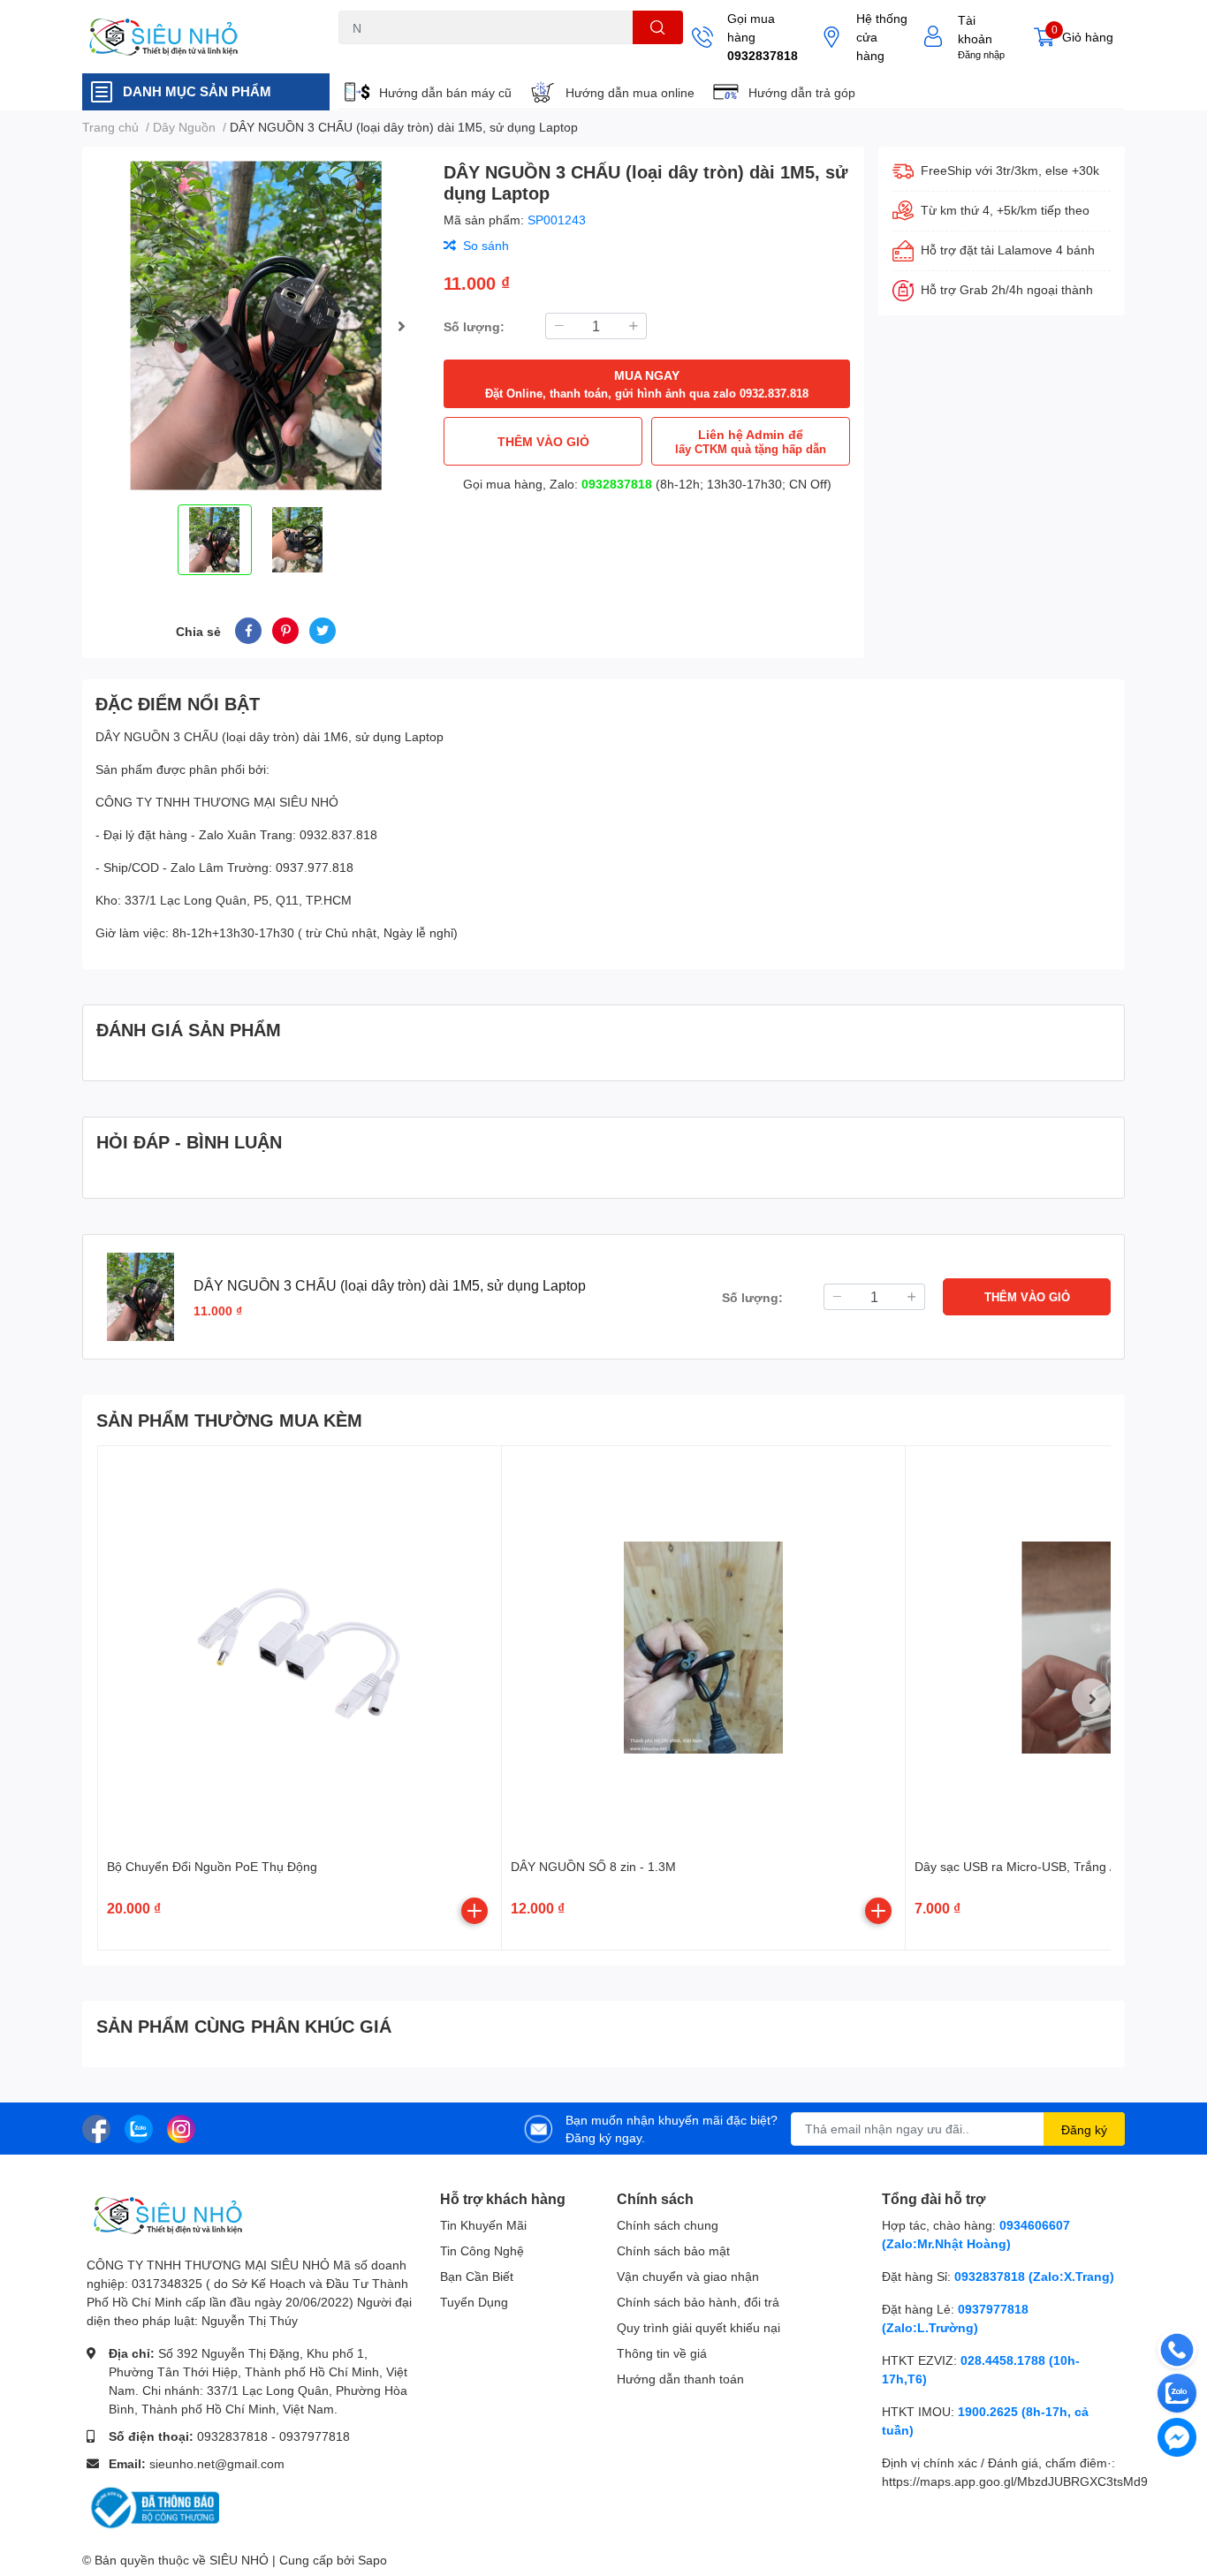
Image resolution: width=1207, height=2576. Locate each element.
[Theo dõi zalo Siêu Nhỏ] (139, 2127)
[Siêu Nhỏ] (192, 37)
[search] (658, 27)
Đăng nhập (981, 54)
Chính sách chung (668, 2225)
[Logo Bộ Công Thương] (153, 2507)
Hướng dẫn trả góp (802, 92)
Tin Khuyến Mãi (483, 2225)
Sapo (372, 2560)
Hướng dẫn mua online (630, 92)
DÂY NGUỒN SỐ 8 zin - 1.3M (593, 1866)
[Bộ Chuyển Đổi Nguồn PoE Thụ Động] (300, 1648)
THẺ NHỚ (425, 54)
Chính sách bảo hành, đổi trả (698, 2302)
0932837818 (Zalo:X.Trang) (1034, 2276)
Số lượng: (474, 326)
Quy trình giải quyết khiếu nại (698, 2327)
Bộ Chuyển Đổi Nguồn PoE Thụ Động (212, 1866)
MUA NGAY (647, 384)
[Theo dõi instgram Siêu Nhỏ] (181, 2127)
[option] (256, 326)
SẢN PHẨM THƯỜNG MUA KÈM (229, 1420)
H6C (349, 54)
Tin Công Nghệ (482, 2250)
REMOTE (564, 54)
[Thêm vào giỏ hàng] (474, 1911)
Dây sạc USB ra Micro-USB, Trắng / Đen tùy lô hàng (1060, 1866)
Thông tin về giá (662, 2353)
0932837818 (763, 55)
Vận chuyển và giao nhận (688, 2276)
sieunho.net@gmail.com (217, 2463)
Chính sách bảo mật (673, 2250)
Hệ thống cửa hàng (882, 37)
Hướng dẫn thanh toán (680, 2379)
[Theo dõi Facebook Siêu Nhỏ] (96, 2127)
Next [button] (401, 326)
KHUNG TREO (496, 54)
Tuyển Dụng (474, 2302)
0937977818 (315, 2436)
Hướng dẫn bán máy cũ (445, 92)
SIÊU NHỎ (239, 2560)
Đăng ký (1084, 2129)
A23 (381, 54)
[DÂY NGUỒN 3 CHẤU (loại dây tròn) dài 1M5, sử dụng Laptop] (256, 326)
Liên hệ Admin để (751, 441)
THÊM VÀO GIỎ (543, 441)
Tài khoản (975, 29)
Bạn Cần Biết (477, 2276)
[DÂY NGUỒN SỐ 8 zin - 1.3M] (703, 1648)
